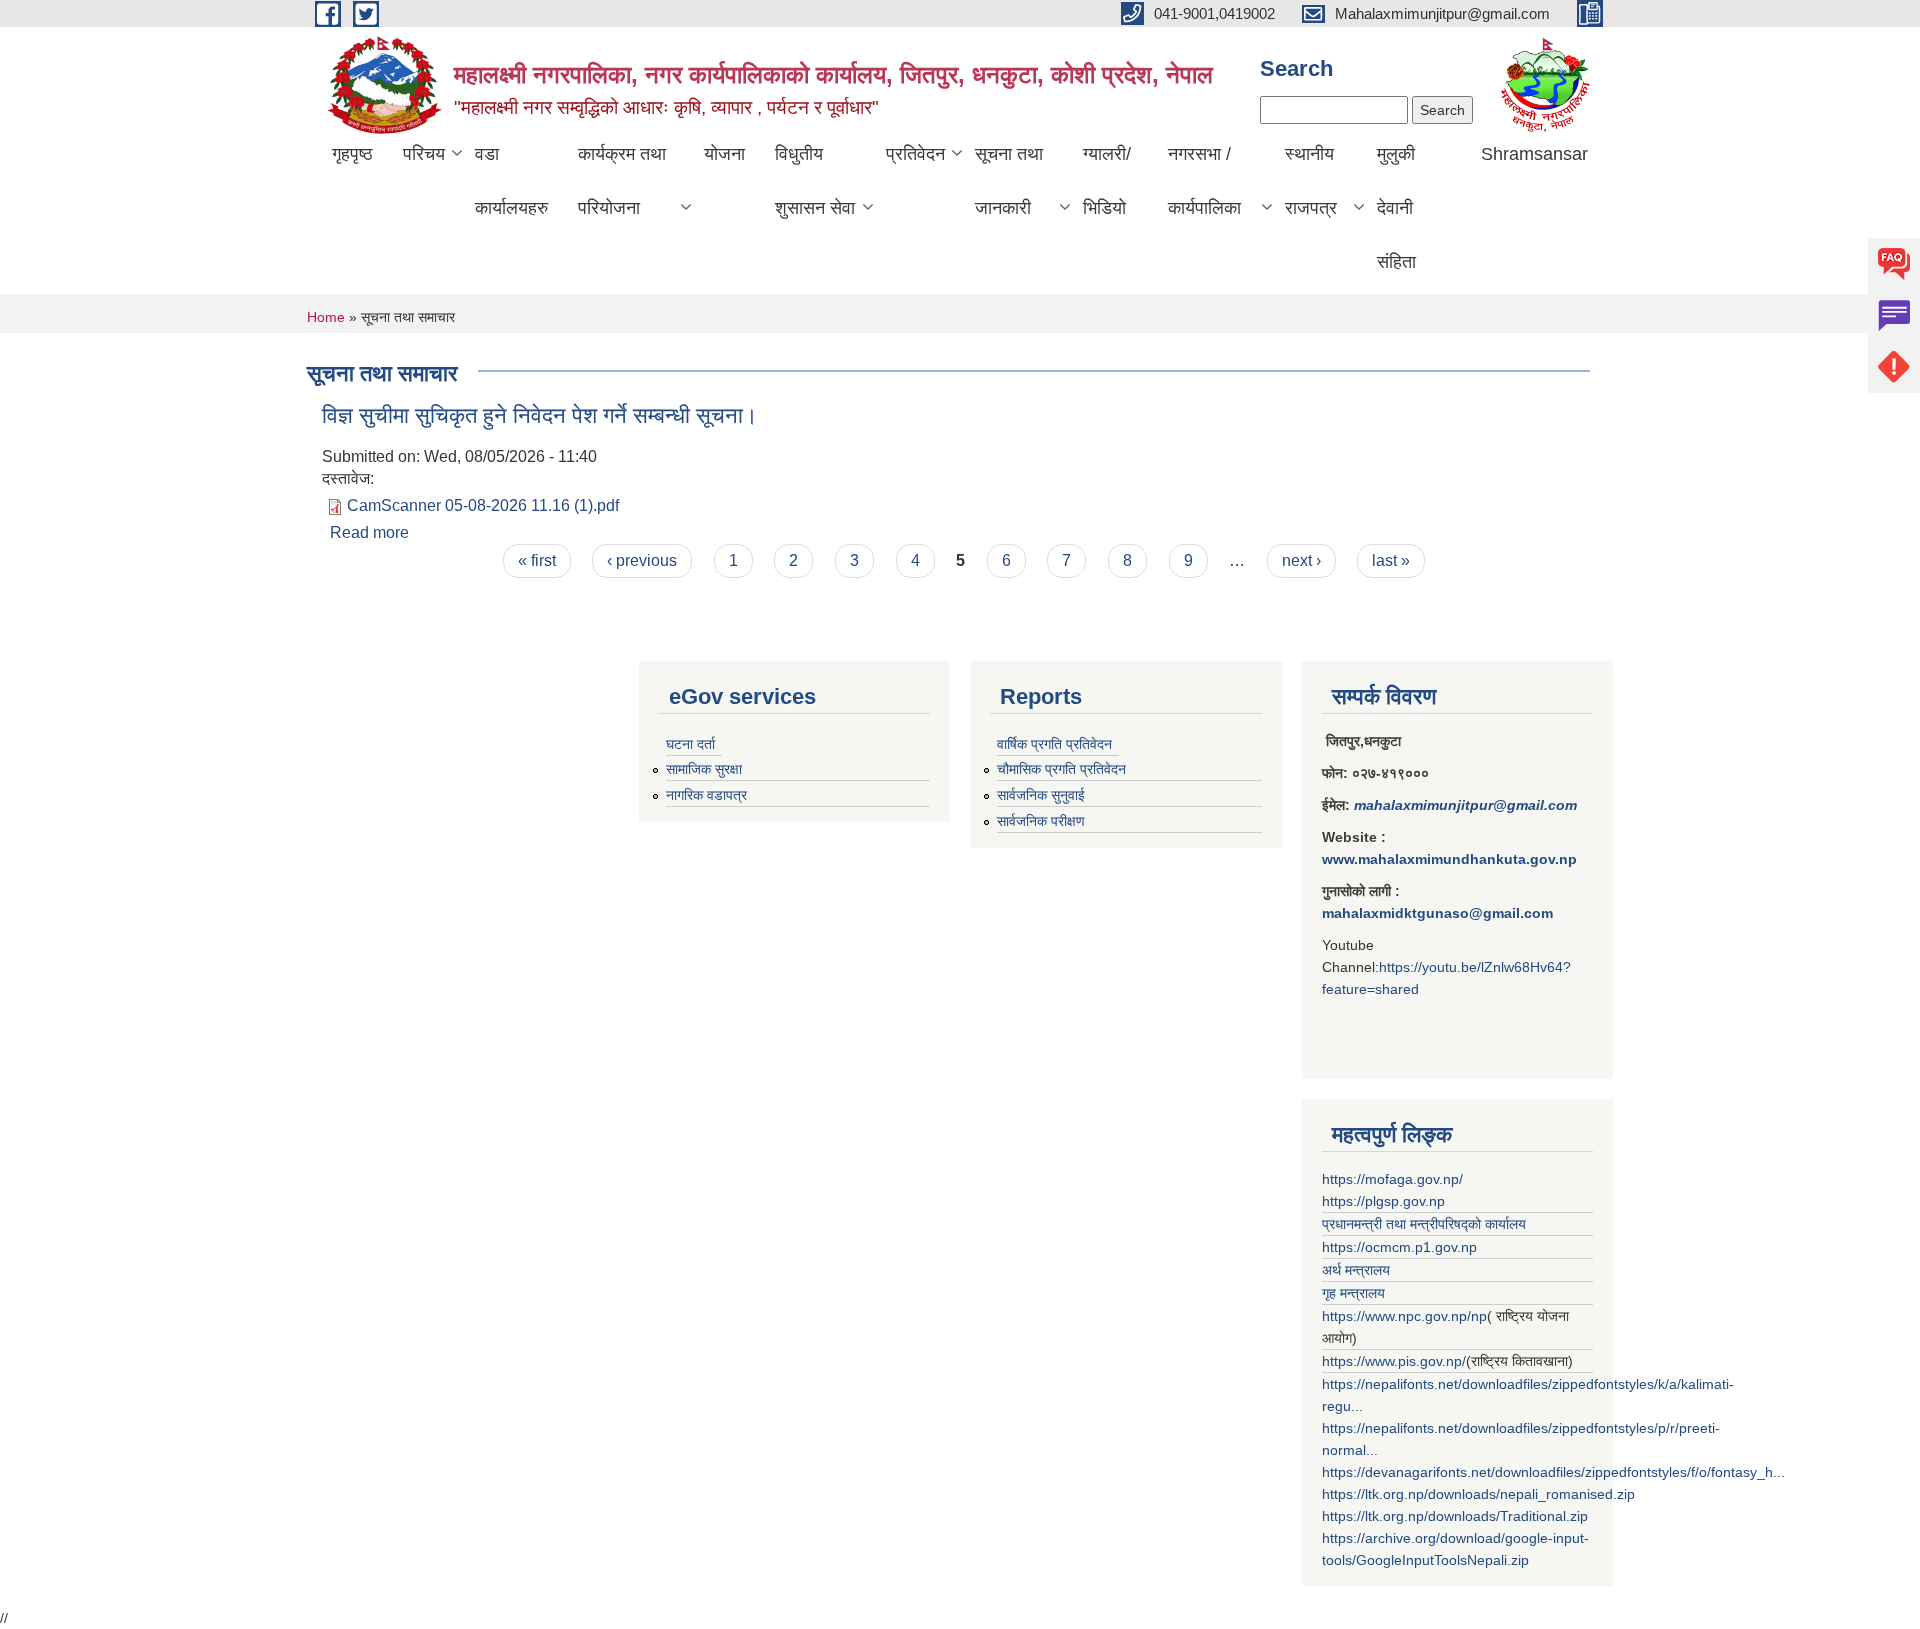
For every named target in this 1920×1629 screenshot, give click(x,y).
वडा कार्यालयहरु (511, 181)
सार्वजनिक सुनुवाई (1041, 795)
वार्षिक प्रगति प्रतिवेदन (1054, 744)
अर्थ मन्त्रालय (1356, 1270)
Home (326, 317)
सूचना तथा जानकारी (1009, 181)
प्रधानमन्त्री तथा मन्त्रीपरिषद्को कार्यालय (1424, 1224)
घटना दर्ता (690, 744)
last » (1391, 560)
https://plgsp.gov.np (1383, 1201)
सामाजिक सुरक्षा (704, 769)
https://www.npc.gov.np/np (1404, 1316)
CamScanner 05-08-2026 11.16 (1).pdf (483, 505)
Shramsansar (1534, 154)
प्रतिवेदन (915, 154)
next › (1301, 560)
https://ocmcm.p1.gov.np (1399, 1247)
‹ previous (642, 560)
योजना (724, 154)
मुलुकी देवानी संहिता (1396, 208)
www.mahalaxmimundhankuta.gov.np (1449, 859)
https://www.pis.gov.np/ (1394, 1361)
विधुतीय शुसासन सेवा (815, 181)
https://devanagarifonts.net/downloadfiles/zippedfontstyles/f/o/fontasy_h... (1553, 1472)
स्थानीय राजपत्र (1311, 181)
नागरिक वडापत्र (706, 795)
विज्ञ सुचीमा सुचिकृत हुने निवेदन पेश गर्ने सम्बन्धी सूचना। (540, 415)
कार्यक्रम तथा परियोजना (622, 181)
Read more (369, 532)
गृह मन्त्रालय (1353, 1293)
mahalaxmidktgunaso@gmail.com (1437, 913)
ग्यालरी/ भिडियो (1107, 181)
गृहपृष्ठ (352, 154)
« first (537, 560)
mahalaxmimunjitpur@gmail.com (1465, 805)
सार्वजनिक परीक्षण (1041, 821)
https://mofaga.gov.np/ (1392, 1179)
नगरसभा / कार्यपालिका (1204, 181)
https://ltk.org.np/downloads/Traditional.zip (1455, 1516)
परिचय (424, 154)
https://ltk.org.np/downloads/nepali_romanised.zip (1478, 1494)
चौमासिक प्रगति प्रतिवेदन (1061, 769)
